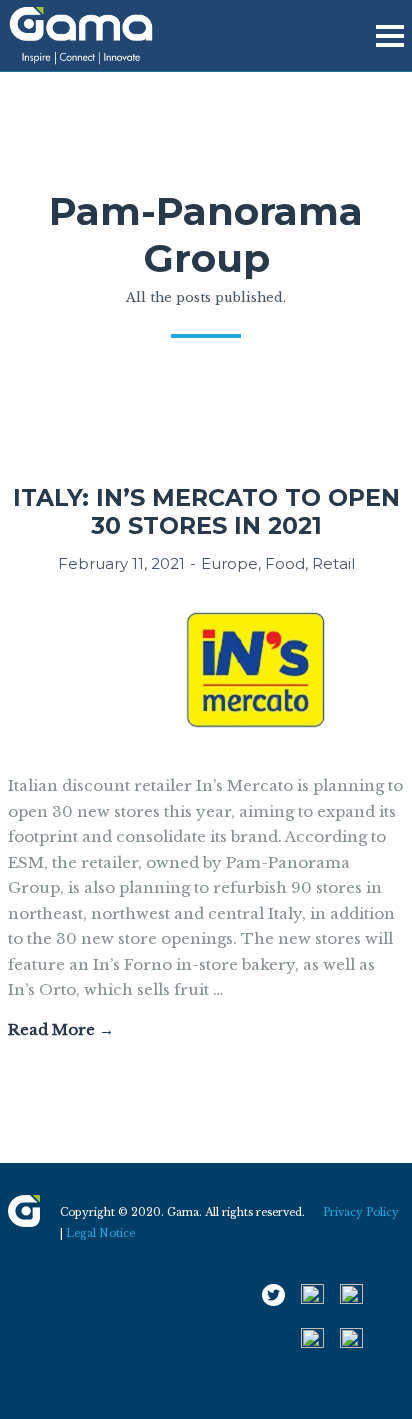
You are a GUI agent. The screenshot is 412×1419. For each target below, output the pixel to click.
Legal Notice (100, 1233)
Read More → (61, 1029)
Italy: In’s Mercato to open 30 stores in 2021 (206, 511)
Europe (229, 563)
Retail (333, 563)
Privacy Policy (361, 1212)
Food (285, 563)
